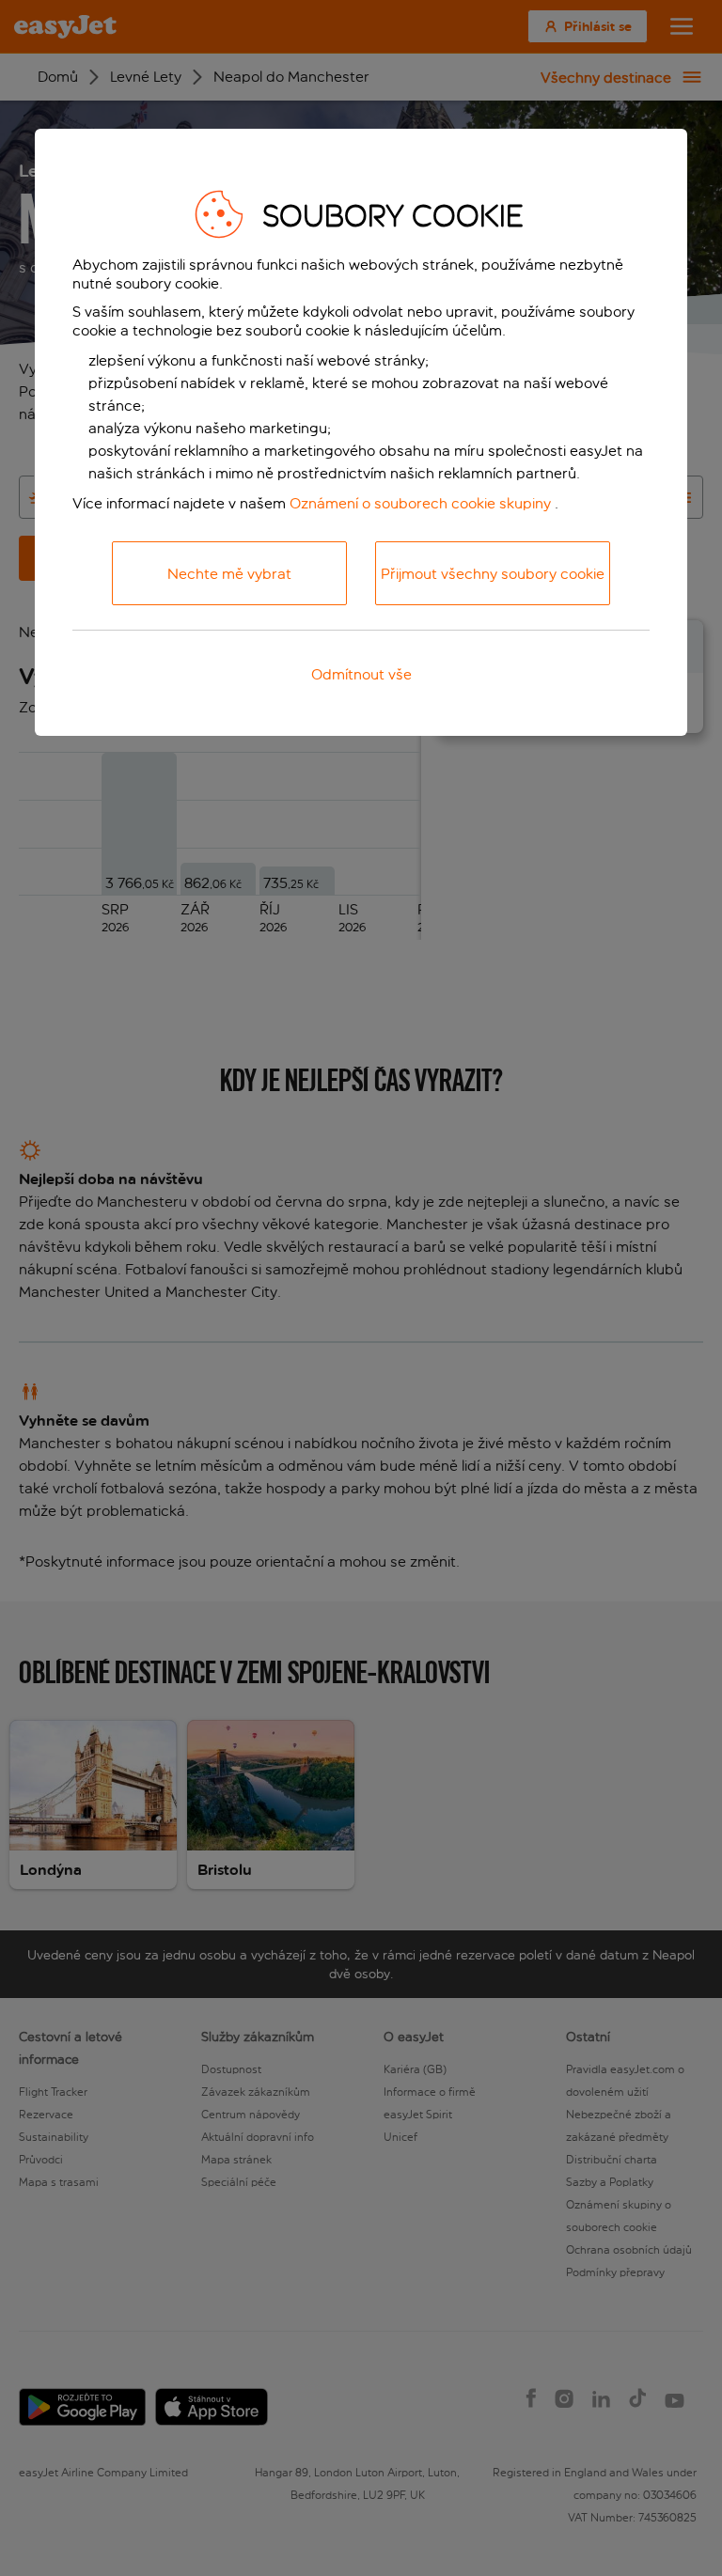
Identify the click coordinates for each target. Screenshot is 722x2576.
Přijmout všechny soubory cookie (493, 574)
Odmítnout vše (361, 674)
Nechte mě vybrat (229, 574)
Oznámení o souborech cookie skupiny (420, 503)
